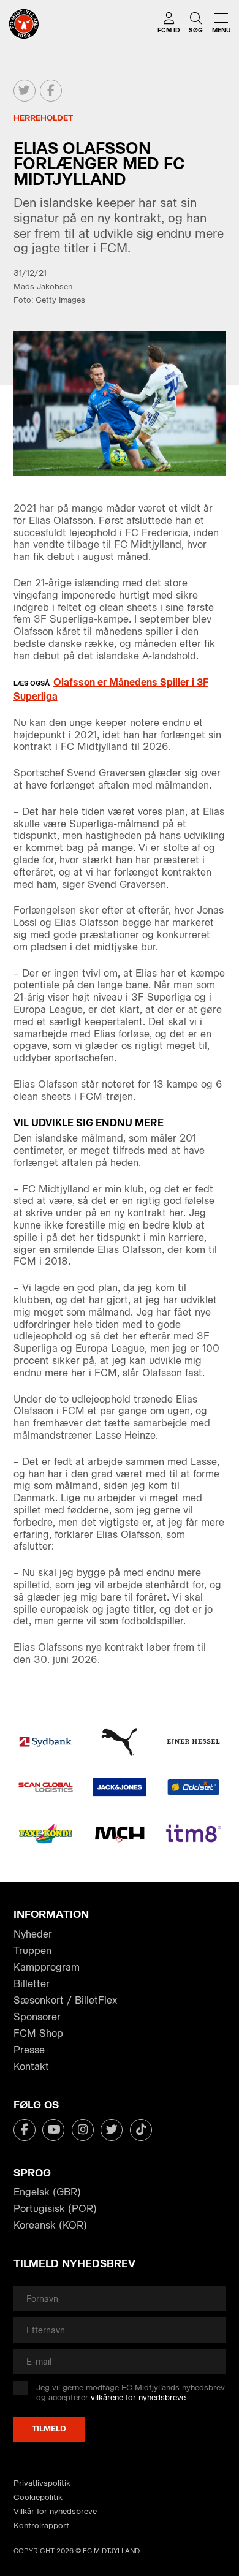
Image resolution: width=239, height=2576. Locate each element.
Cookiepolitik (38, 2497)
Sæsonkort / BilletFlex (65, 2000)
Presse (29, 2050)
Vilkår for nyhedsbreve (55, 2511)
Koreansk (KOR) (50, 2225)
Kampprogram (47, 1967)
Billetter (32, 1984)
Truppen (32, 1951)
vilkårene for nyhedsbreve (138, 2397)
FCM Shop (38, 2033)
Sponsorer (37, 2017)
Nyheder (33, 1934)
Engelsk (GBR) (47, 2192)
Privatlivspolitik (42, 2483)
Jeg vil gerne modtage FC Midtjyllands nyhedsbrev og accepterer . (131, 2392)
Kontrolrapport (41, 2525)
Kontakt (31, 2066)
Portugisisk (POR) (55, 2209)
